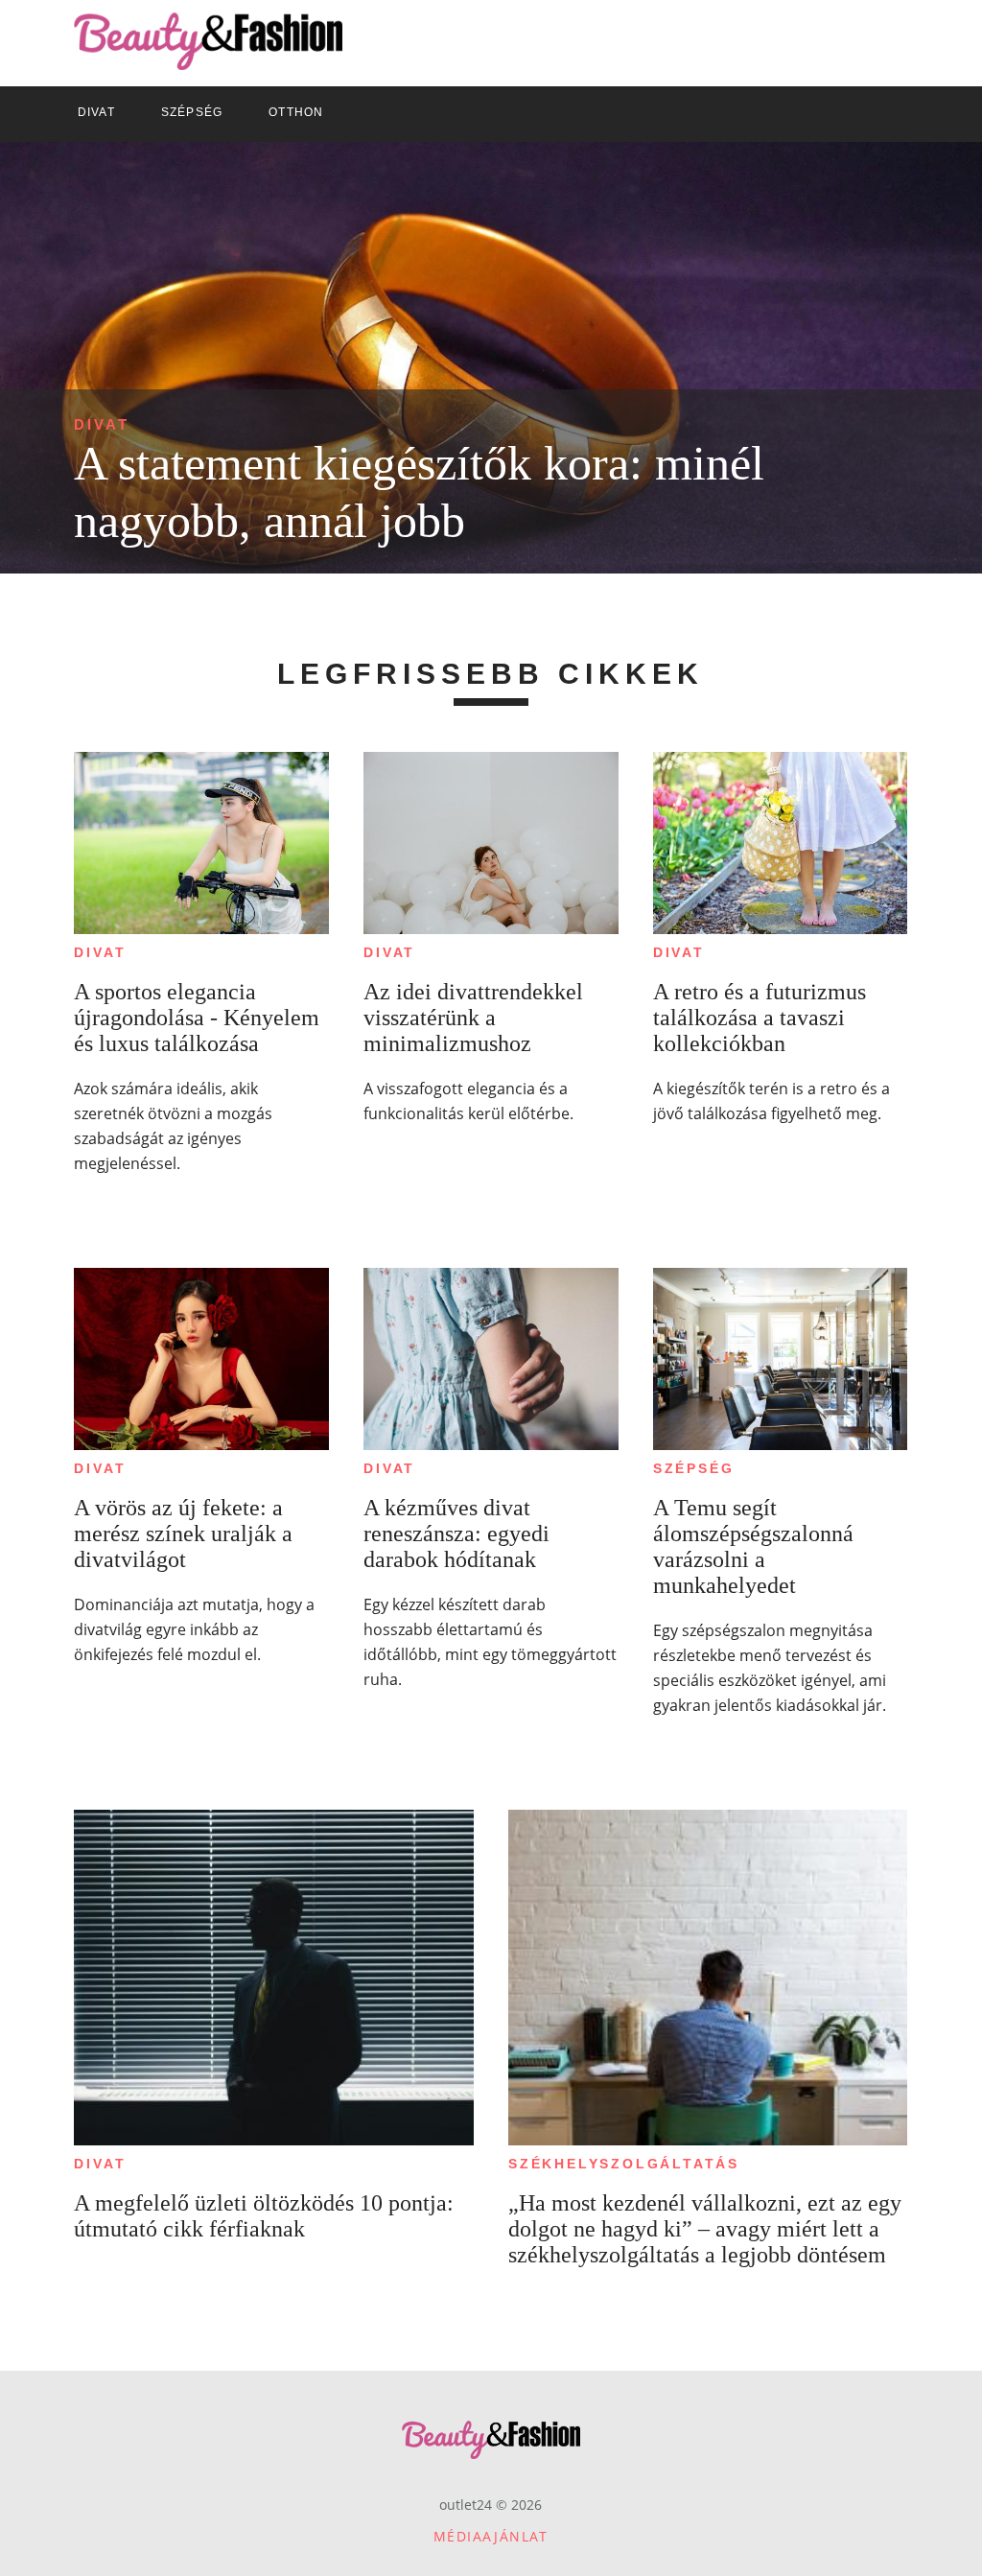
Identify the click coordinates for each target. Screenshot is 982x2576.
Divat (102, 424)
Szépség (694, 1468)
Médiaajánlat (491, 2536)
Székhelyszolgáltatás (624, 2164)
